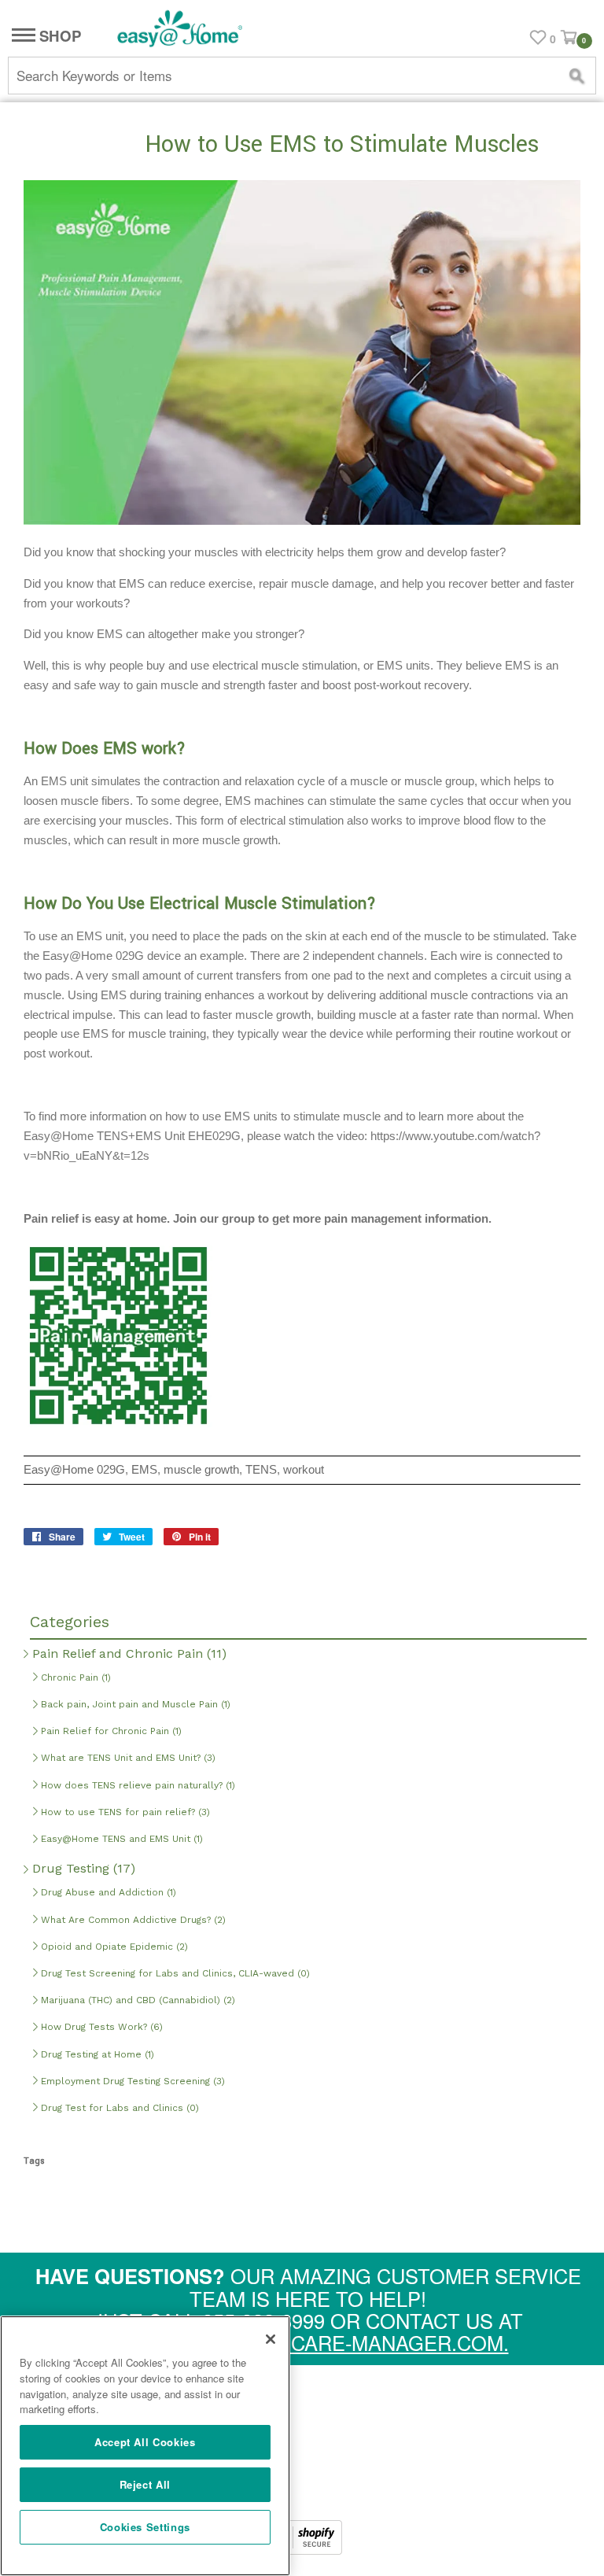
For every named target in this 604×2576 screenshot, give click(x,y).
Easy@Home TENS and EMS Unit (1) (120, 1839)
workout (304, 1470)
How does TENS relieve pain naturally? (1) (136, 1785)
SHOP (58, 37)
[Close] (271, 2339)
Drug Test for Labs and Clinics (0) (118, 2108)
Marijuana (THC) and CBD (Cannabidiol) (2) (136, 2000)
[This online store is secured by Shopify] (302, 2549)
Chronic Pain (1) (74, 1677)
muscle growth (201, 1470)
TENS (261, 1470)
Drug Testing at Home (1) (96, 2054)
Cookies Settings (145, 2527)
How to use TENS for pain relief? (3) (124, 1812)
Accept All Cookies (145, 2442)
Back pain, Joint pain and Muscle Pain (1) (134, 1704)
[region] (145, 2446)
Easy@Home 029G (74, 1470)
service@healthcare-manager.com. (308, 2342)
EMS (144, 1470)
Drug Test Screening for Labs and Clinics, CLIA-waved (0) (174, 1973)
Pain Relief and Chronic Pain (127, 1653)
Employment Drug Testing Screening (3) (131, 2081)
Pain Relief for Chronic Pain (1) (110, 1731)
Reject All (145, 2484)
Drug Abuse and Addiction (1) (107, 1892)
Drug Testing (82, 1868)
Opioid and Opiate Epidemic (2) (113, 1947)
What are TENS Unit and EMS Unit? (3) (127, 1758)
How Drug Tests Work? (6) (100, 2027)
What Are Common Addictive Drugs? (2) (132, 1920)
